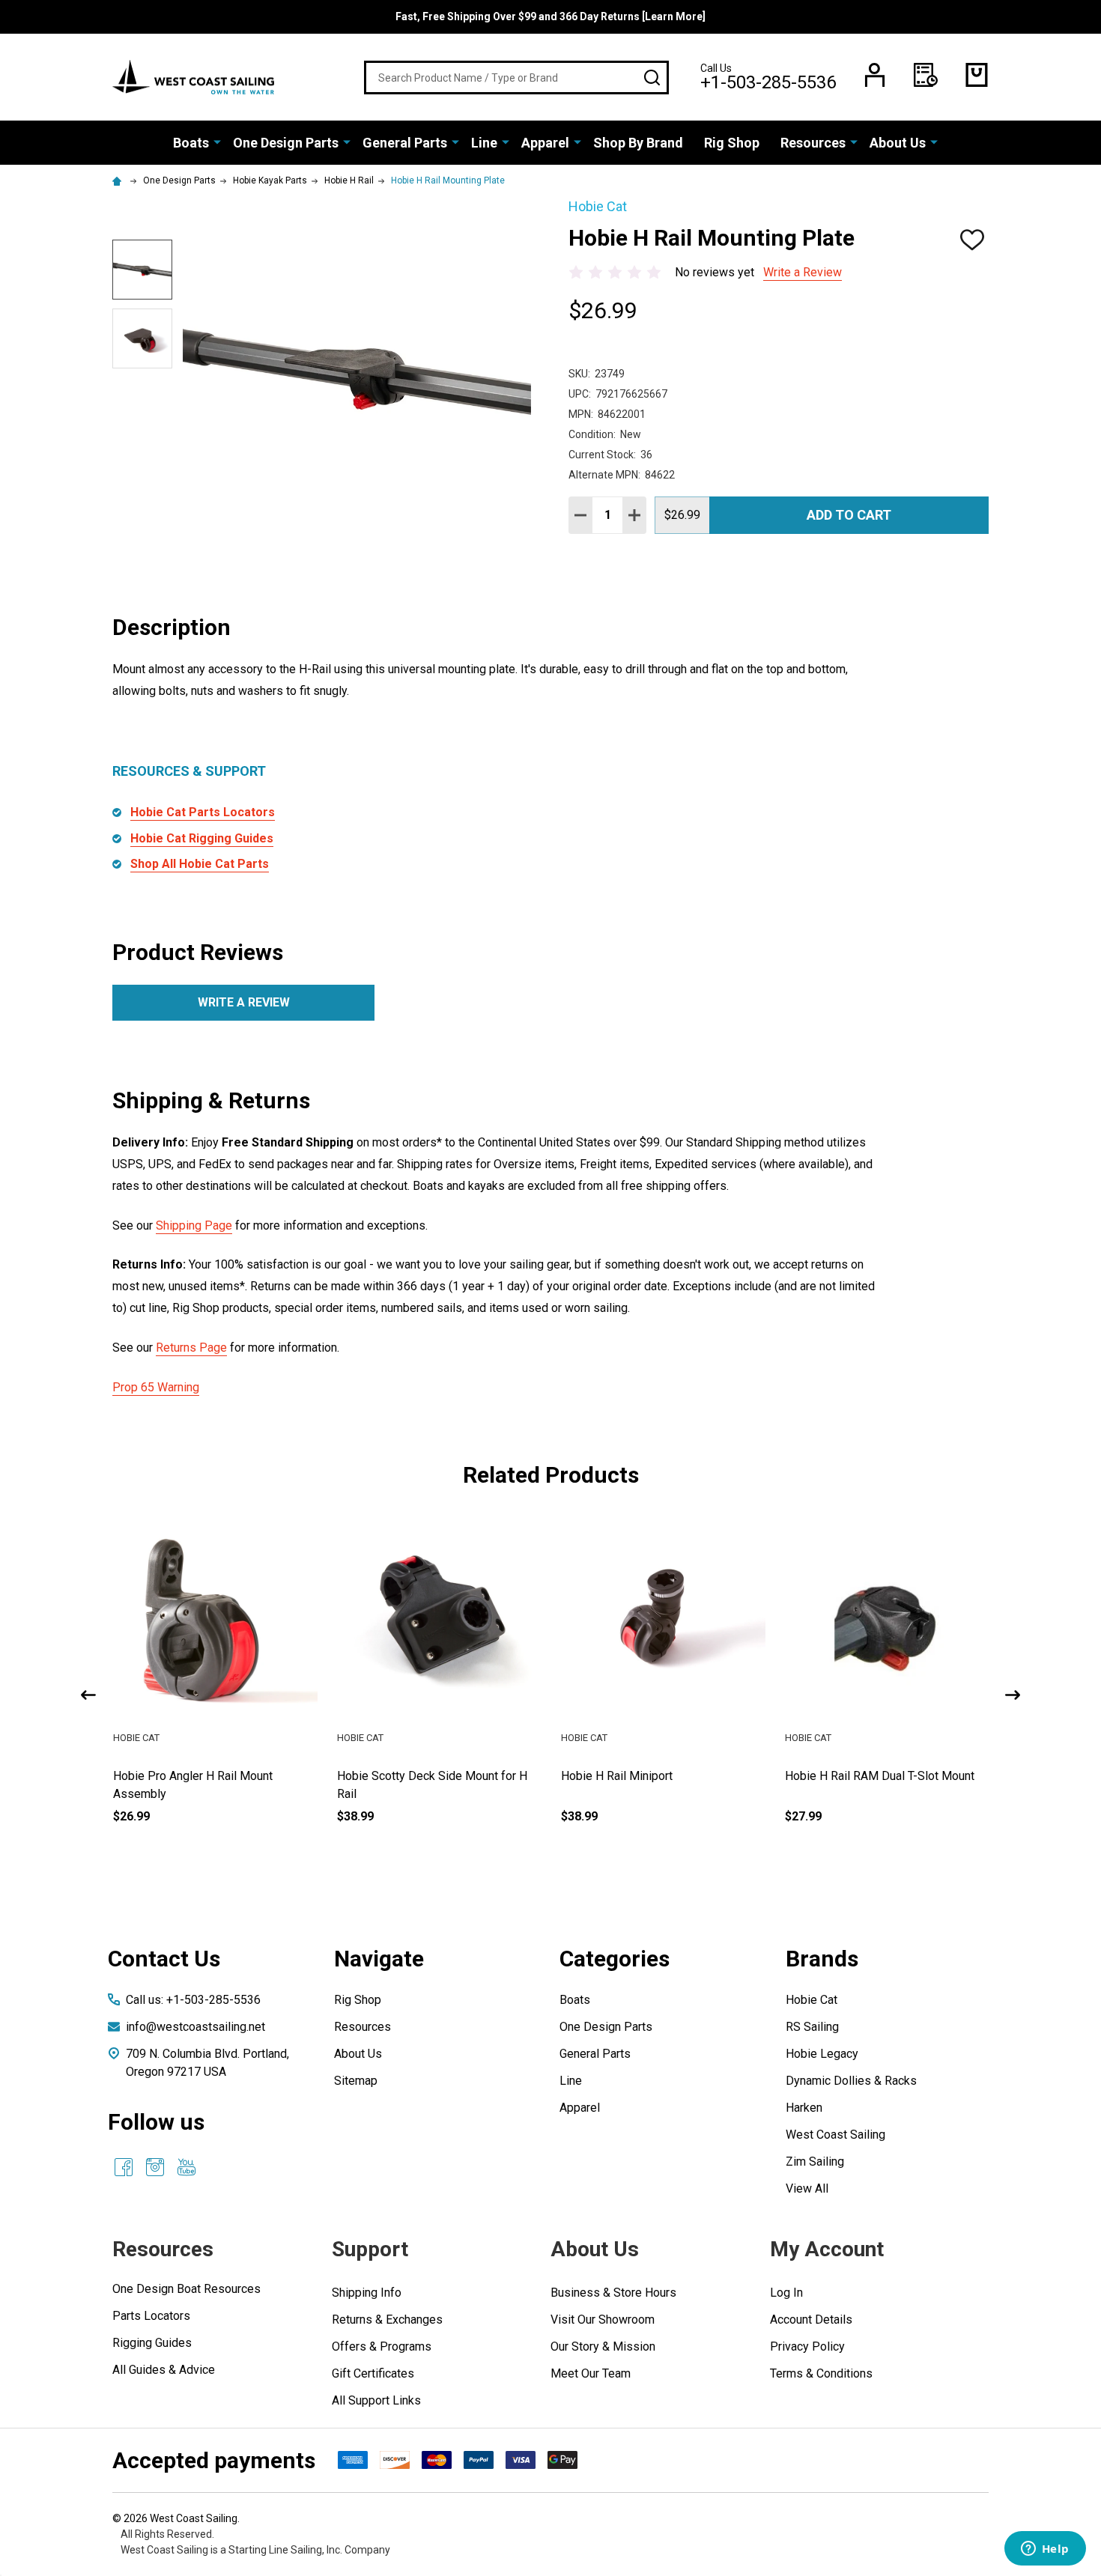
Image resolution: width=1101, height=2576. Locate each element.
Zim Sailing (815, 2162)
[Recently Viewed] (926, 75)
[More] (217, 142)
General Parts (405, 143)
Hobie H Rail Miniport (841, 1776)
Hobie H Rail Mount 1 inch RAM (195, 1776)
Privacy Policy (807, 2346)
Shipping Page (194, 1225)
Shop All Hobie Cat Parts (200, 864)
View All (807, 2188)
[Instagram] (155, 2167)
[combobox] (516, 78)
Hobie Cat (812, 2000)
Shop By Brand (638, 143)
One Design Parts (286, 143)
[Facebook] (124, 2167)
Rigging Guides (152, 2343)
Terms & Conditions (821, 2373)
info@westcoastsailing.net (195, 2027)
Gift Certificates (373, 2373)
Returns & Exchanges (387, 2320)
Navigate (379, 1959)
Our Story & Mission (603, 2346)
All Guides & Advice (164, 2370)
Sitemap (356, 2081)
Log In (786, 2293)
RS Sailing (812, 2027)
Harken (804, 2108)
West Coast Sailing (835, 2135)
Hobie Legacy (822, 2054)
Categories (615, 1959)
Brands (822, 1959)
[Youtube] (186, 2167)
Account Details (811, 2320)
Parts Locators (151, 2316)
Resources (813, 143)
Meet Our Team (591, 2373)
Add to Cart (849, 515)
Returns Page (191, 1348)
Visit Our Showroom (603, 2320)
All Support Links (376, 2400)
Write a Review (803, 272)
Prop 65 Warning (156, 1387)
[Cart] (977, 75)
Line (484, 143)
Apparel (545, 143)
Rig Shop (732, 143)
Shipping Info (367, 2293)
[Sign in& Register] (875, 75)
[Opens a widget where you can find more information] (1045, 2550)
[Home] (119, 180)
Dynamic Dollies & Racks (851, 2081)
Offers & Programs (382, 2346)
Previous (88, 1695)
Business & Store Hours (613, 2293)
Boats (191, 143)
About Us (898, 143)
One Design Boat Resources (186, 2289)
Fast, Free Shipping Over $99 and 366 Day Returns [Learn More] (550, 16)
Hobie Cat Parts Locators (203, 812)
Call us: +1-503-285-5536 (193, 2000)
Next (1013, 1695)
